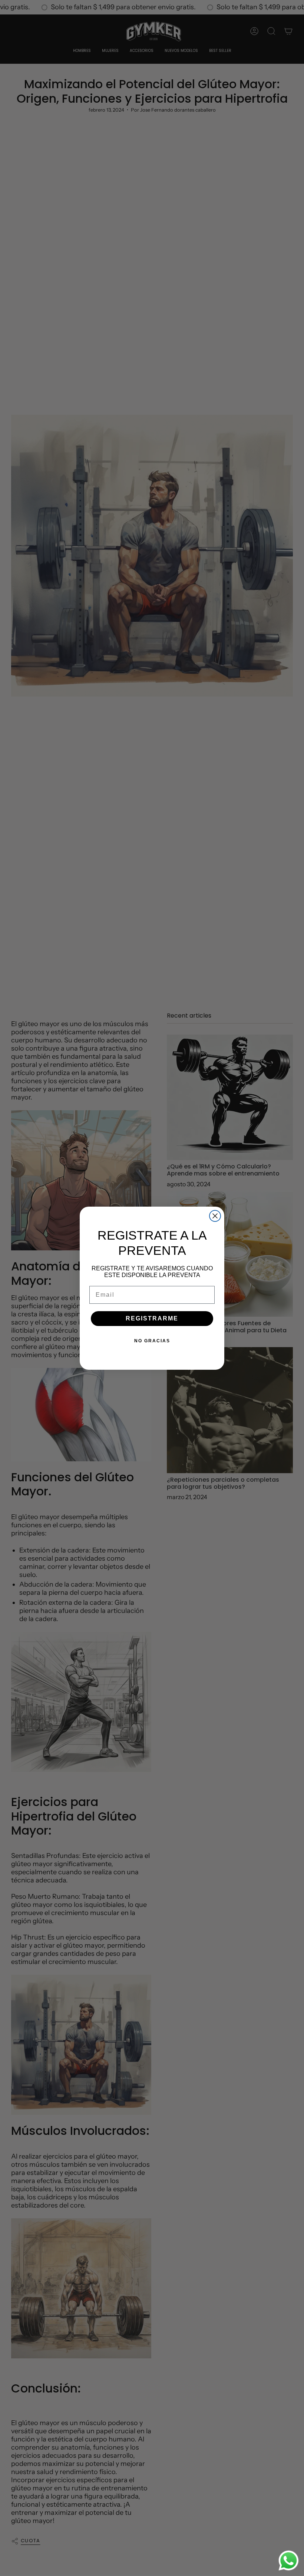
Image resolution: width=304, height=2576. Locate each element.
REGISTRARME (152, 1318)
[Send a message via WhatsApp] (289, 2561)
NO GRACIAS (152, 1341)
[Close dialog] (215, 1216)
